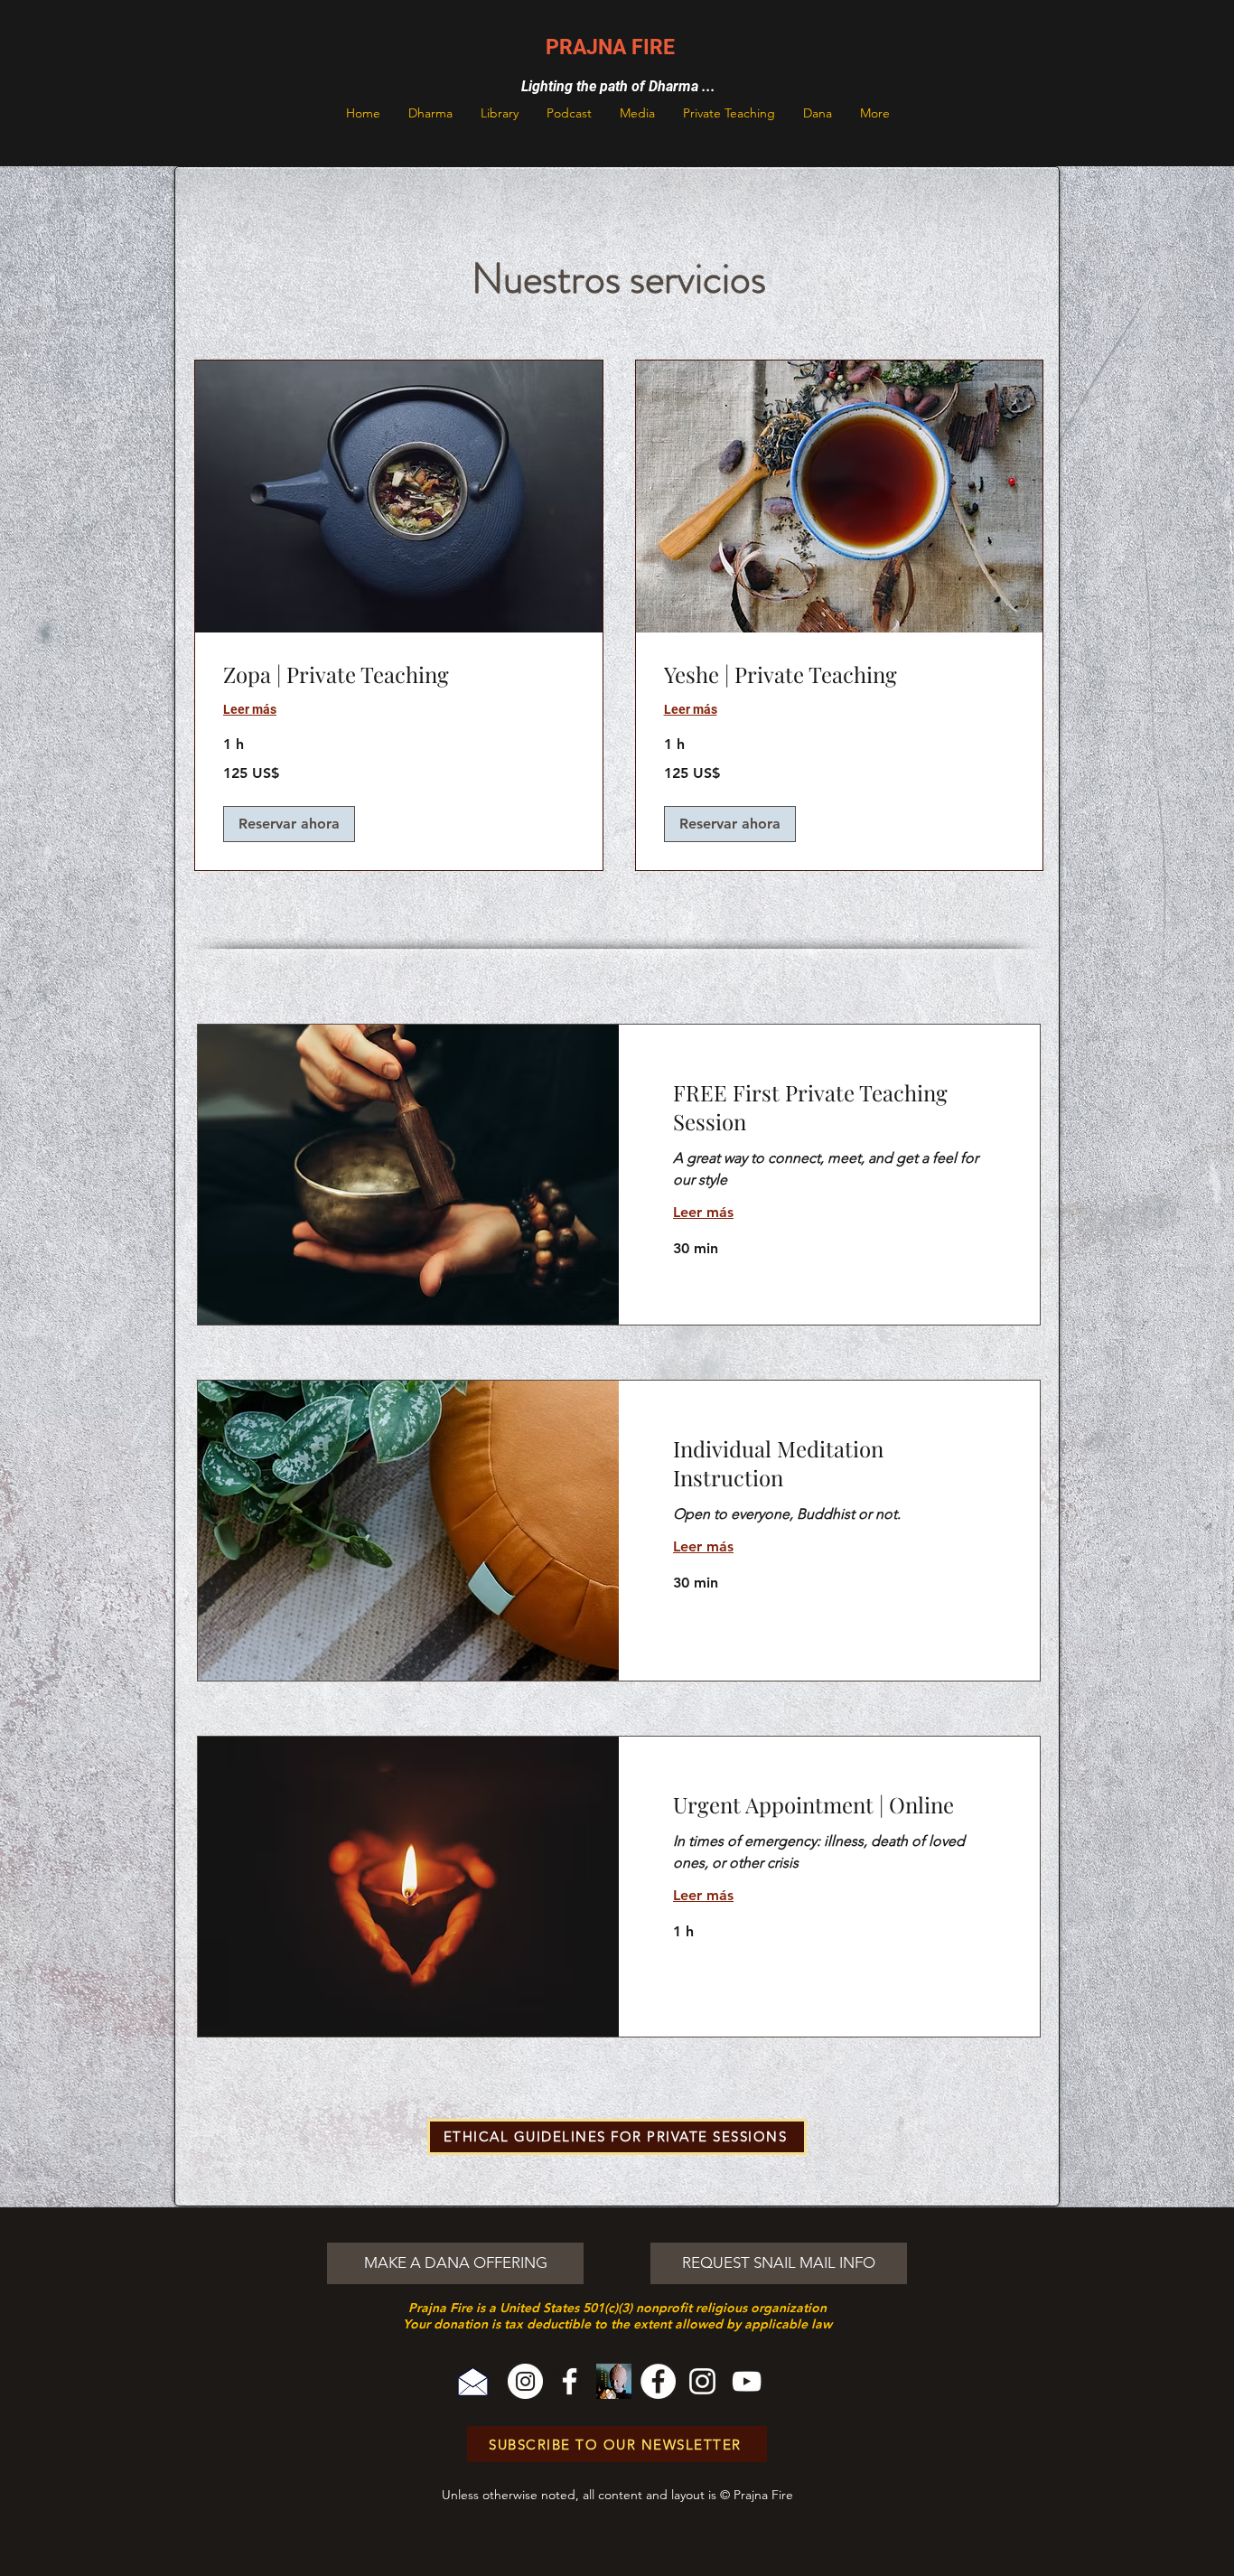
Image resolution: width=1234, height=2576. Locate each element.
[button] (430, 113)
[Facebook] (570, 2381)
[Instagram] (525, 2381)
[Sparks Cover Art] (614, 2381)
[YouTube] (747, 2381)
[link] (399, 675)
